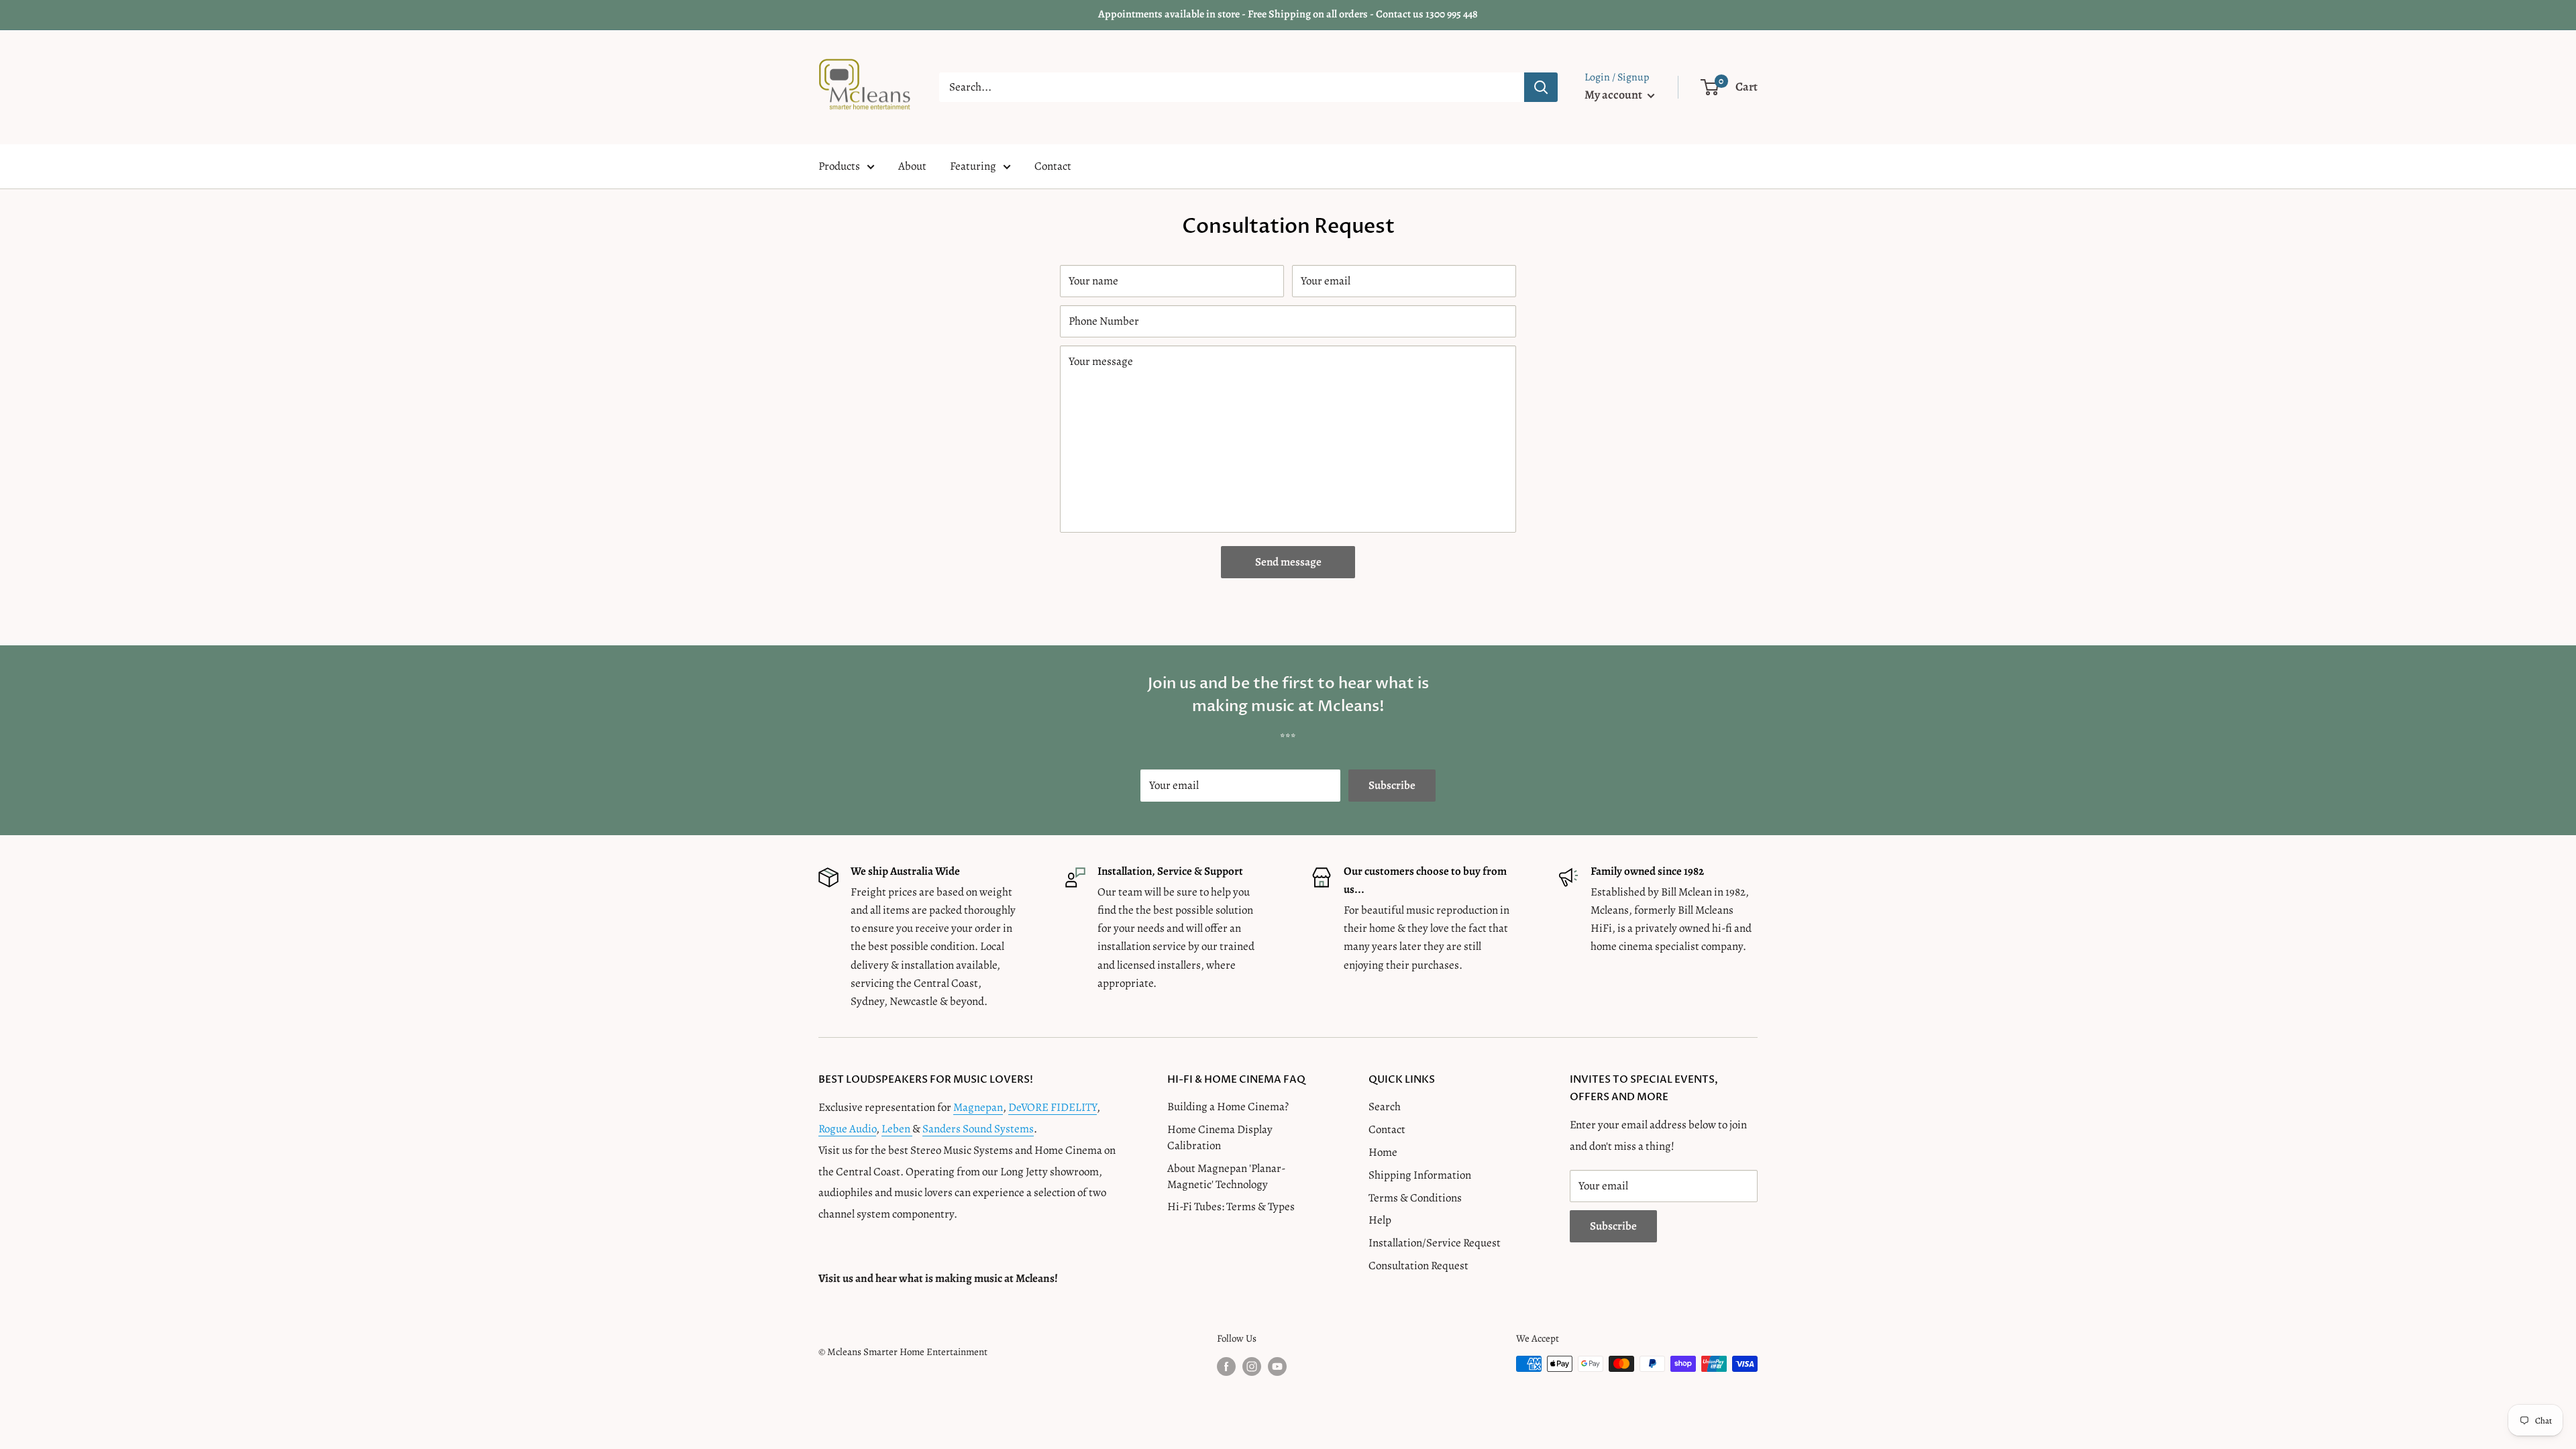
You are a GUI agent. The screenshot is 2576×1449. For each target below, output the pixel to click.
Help (1380, 1220)
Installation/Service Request (1435, 1243)
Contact (1053, 166)
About (912, 166)
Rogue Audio (847, 1129)
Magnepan (978, 1107)
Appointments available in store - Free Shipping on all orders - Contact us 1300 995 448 (1288, 14)
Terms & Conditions (1415, 1198)
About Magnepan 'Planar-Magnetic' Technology (1226, 1176)
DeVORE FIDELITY (1053, 1107)
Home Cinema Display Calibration (1220, 1137)
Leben (897, 1129)
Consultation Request (1418, 1266)
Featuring (973, 166)
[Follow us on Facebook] (1226, 1366)
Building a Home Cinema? (1228, 1107)
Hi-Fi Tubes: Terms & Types (1231, 1206)
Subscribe (1392, 785)
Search (1385, 1107)
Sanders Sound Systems (978, 1129)
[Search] (1541, 87)
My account (1614, 95)
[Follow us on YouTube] (1277, 1366)
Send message (1288, 562)
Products (839, 166)
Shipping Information (1420, 1175)
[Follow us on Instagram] (1252, 1366)
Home (1383, 1152)
